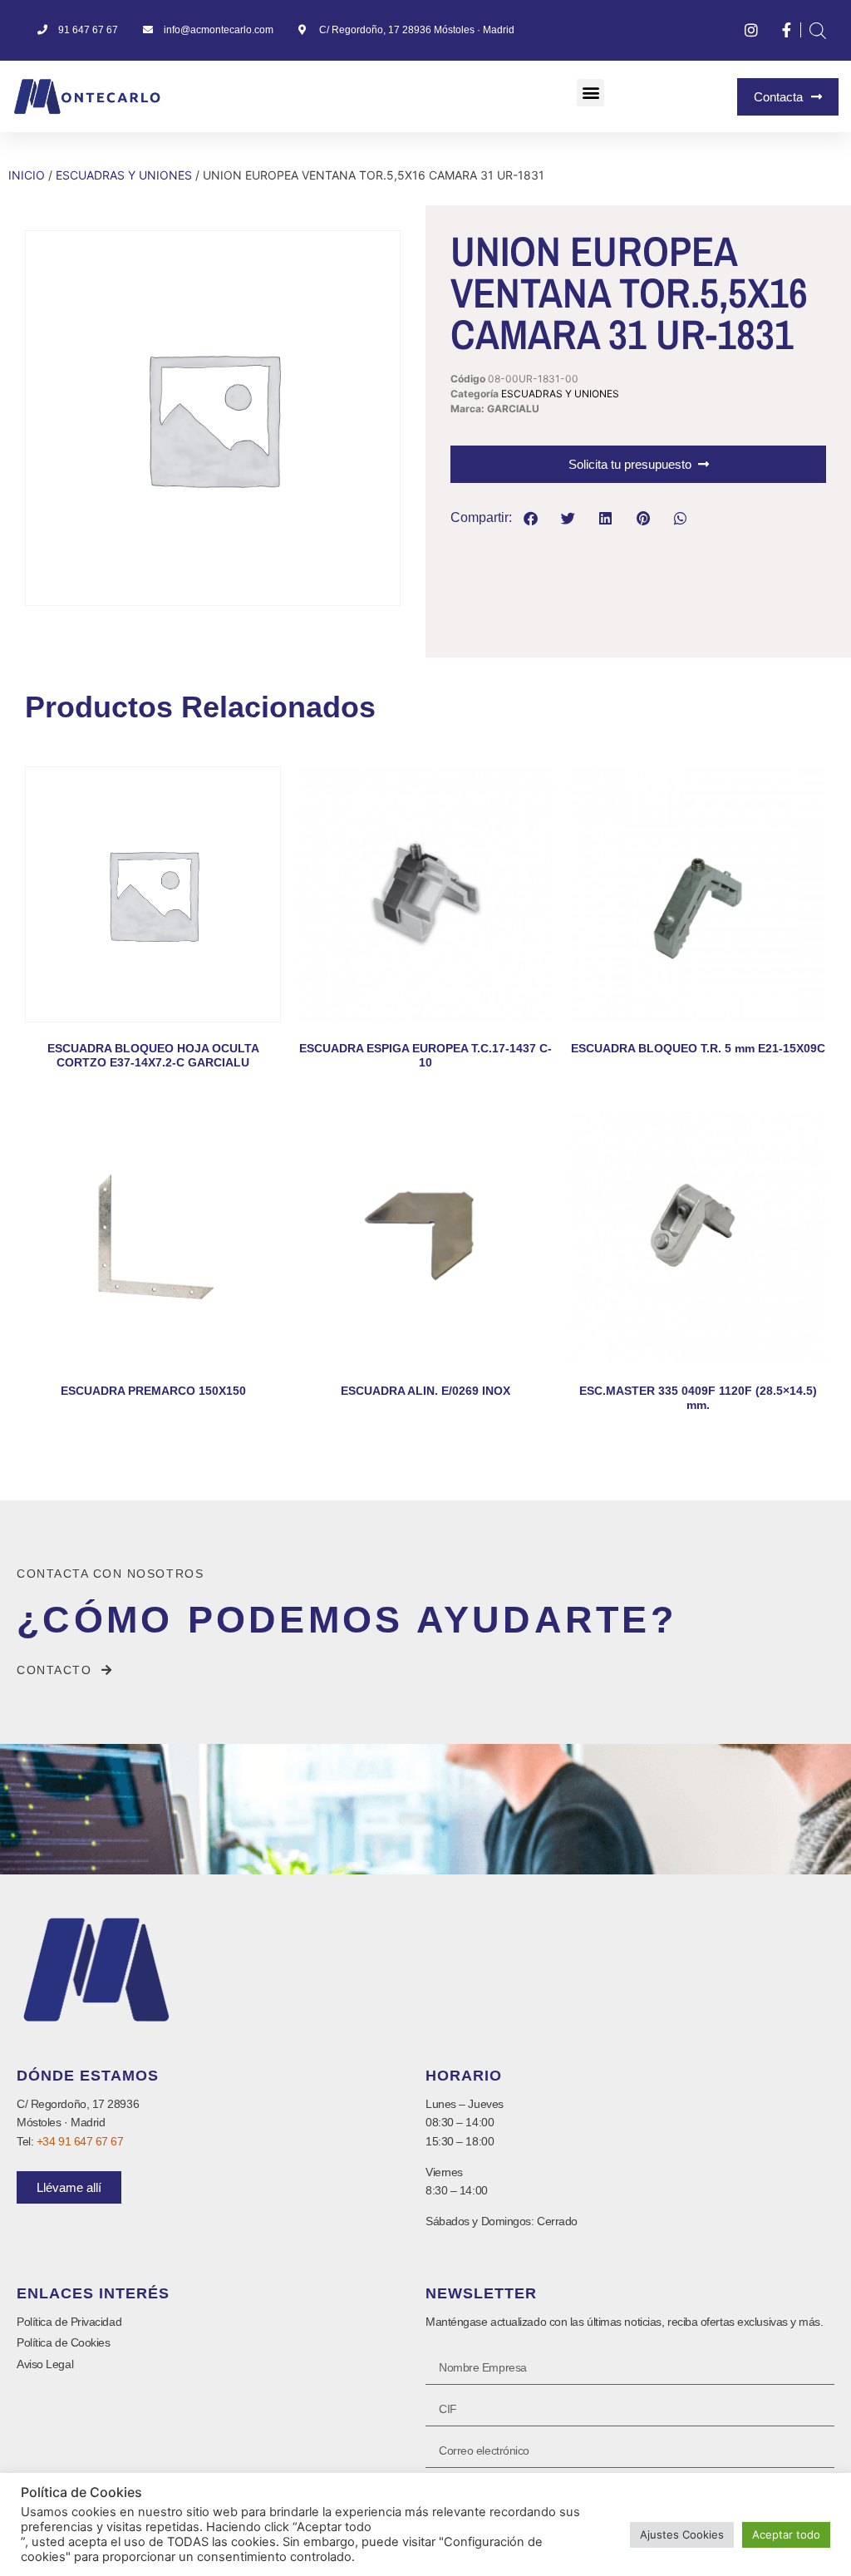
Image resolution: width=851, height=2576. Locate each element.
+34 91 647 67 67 (80, 2141)
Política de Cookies (63, 2342)
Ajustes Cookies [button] (682, 2534)
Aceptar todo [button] (786, 2534)
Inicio (27, 175)
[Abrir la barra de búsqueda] (818, 30)
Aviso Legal (45, 2364)
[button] (590, 93)
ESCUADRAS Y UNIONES (124, 175)
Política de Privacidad (69, 2322)
